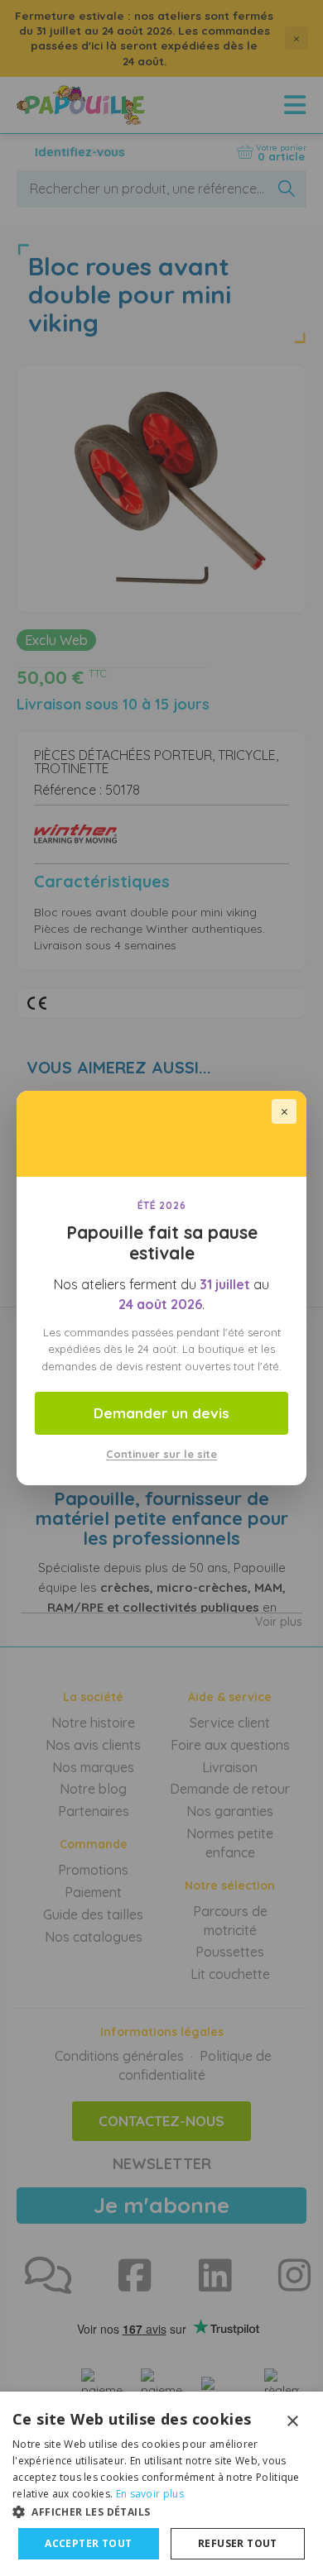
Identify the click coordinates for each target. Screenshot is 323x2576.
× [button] (292, 2422)
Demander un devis (161, 1413)
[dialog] (161, 2484)
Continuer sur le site (161, 1454)
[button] (161, 2511)
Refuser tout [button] (238, 2543)
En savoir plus (150, 2494)
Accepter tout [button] (88, 2543)
